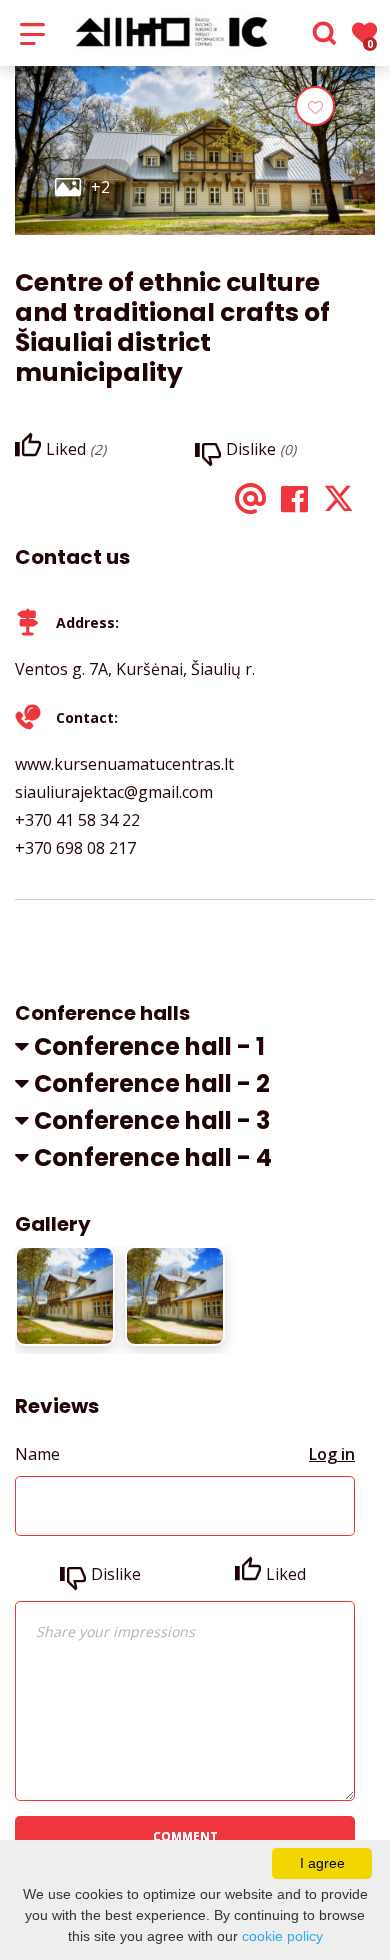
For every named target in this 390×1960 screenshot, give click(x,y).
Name (37, 1454)
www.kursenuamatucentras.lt (124, 764)
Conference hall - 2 (152, 1083)
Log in (332, 1454)
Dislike (116, 1574)
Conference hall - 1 (149, 1046)
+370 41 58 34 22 (77, 820)
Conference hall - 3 (152, 1120)
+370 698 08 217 (75, 848)
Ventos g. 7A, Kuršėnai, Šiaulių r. (135, 669)
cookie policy (282, 1936)
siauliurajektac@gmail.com (114, 792)
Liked (286, 1574)
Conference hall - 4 (153, 1157)
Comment (185, 1836)
